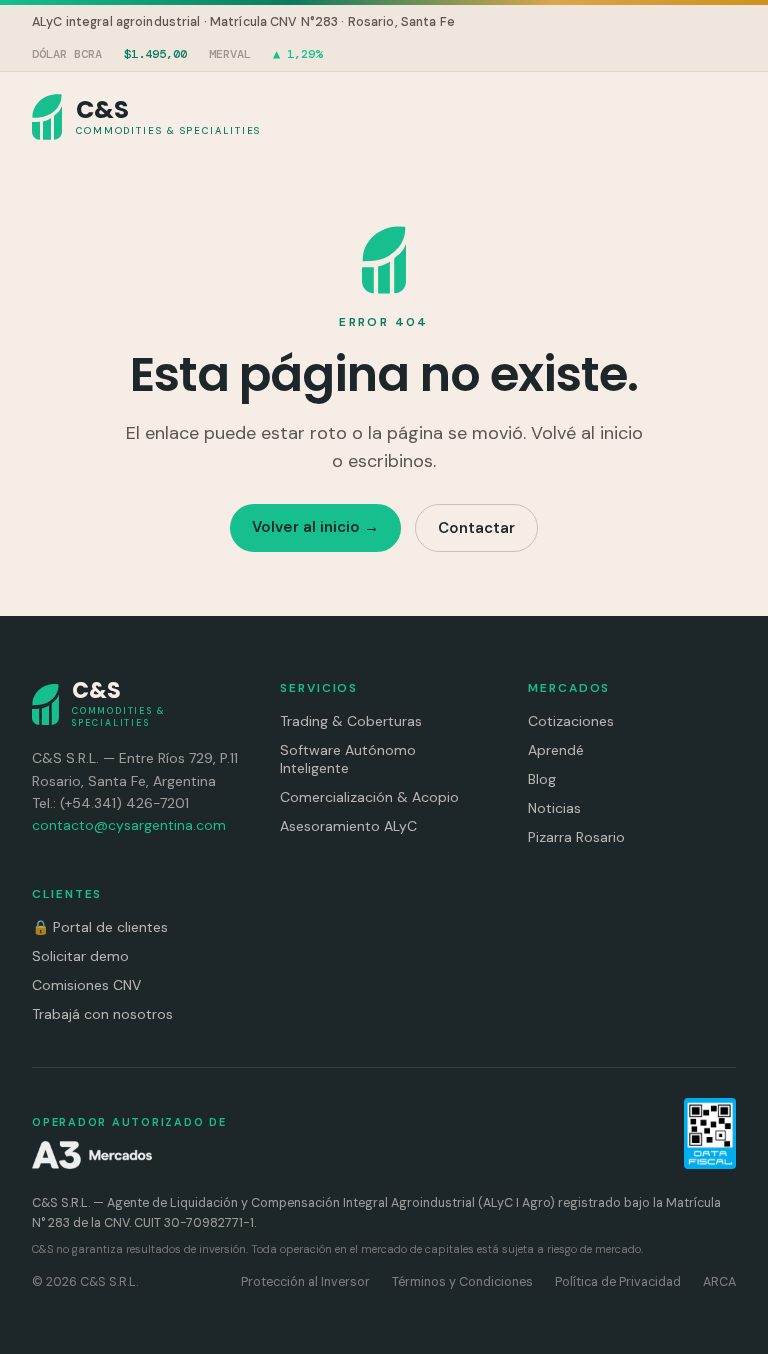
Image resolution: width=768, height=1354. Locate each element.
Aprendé (556, 750)
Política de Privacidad (618, 1282)
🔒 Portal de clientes (100, 927)
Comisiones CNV (86, 985)
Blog (542, 779)
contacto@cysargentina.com (129, 825)
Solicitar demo (80, 956)
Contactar (476, 528)
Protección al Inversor (305, 1282)
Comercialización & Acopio (369, 797)
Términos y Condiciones (462, 1282)
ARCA (719, 1282)
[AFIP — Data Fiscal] (710, 1133)
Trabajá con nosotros (102, 1014)
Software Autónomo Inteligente (348, 759)
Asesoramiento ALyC (348, 826)
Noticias (554, 808)
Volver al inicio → (315, 527)
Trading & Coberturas (351, 721)
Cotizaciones (571, 721)
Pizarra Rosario (576, 837)
